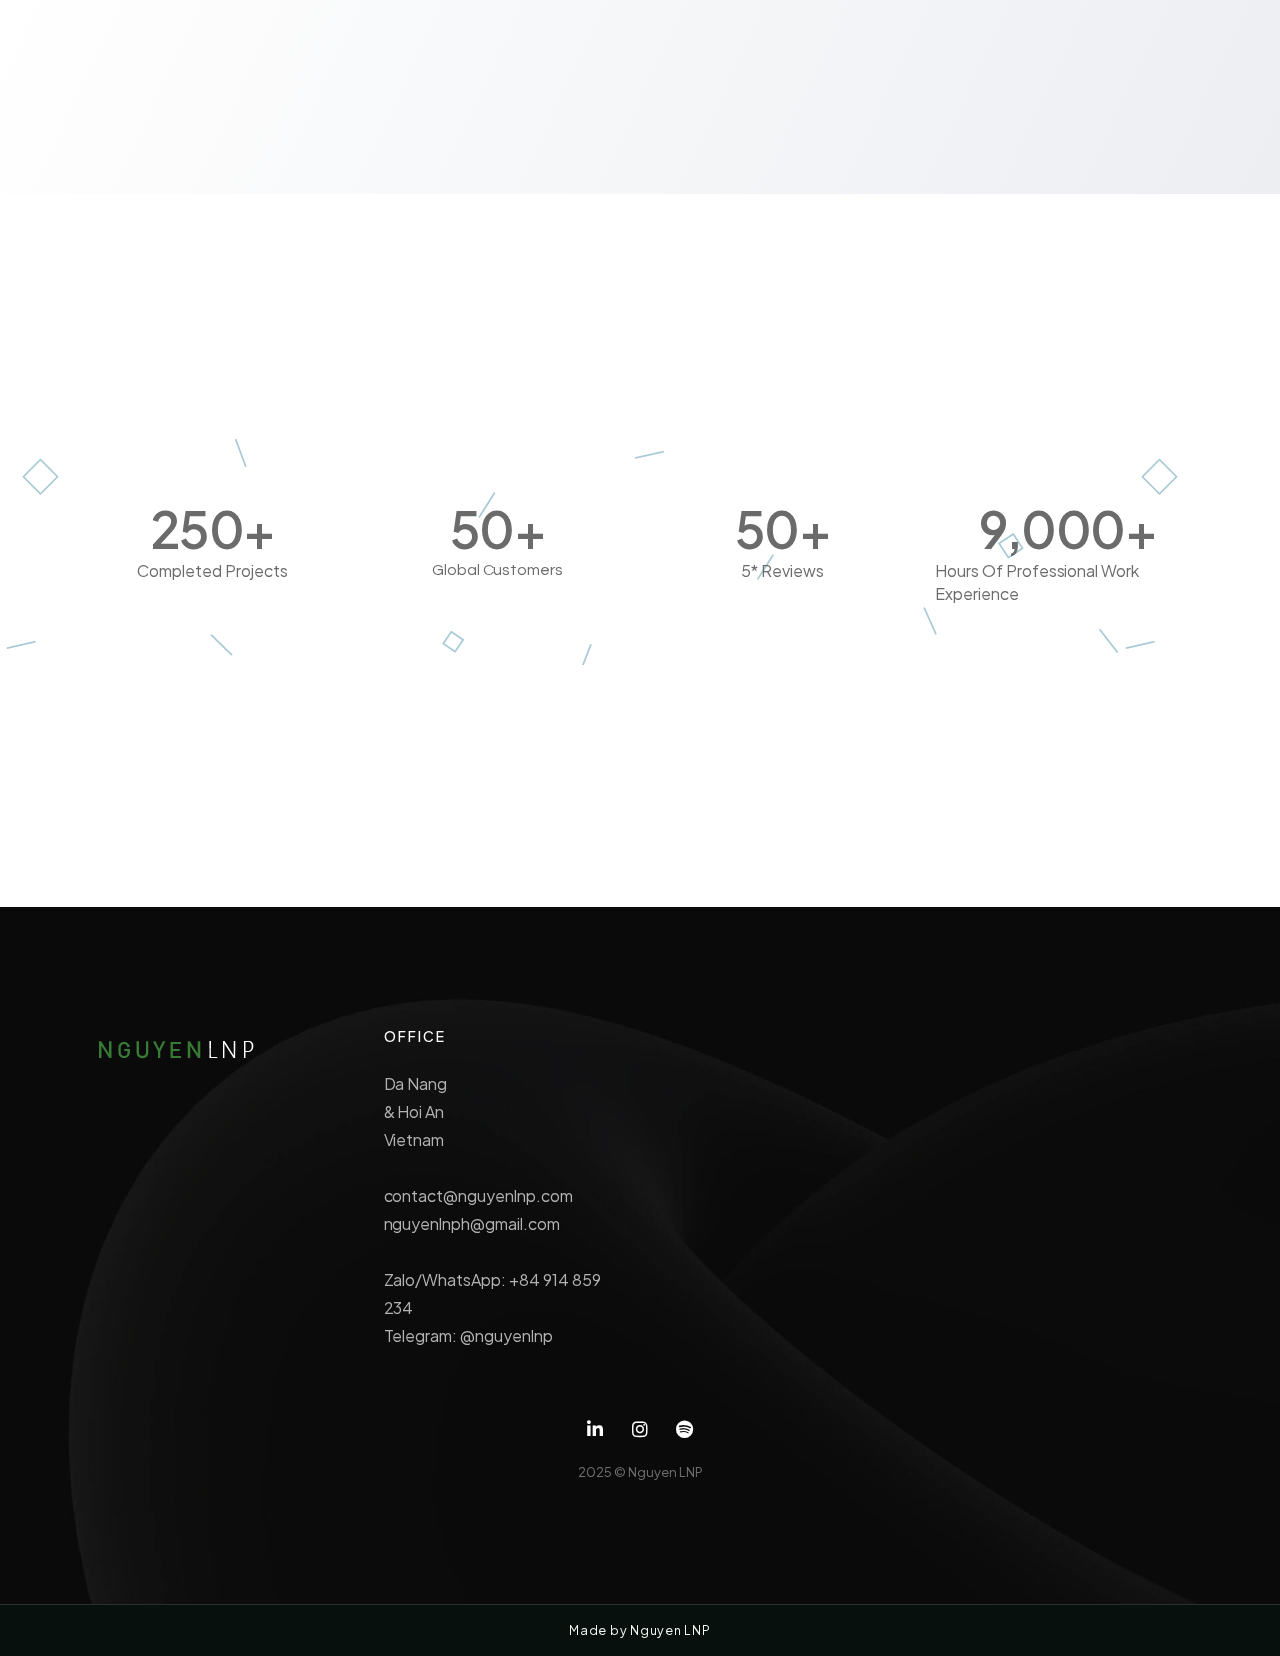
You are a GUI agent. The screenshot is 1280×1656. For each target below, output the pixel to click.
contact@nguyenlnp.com (478, 1195)
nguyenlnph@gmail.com (472, 1223)
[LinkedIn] (595, 1429)
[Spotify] (684, 1429)
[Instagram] (640, 1429)
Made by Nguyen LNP (639, 1630)
